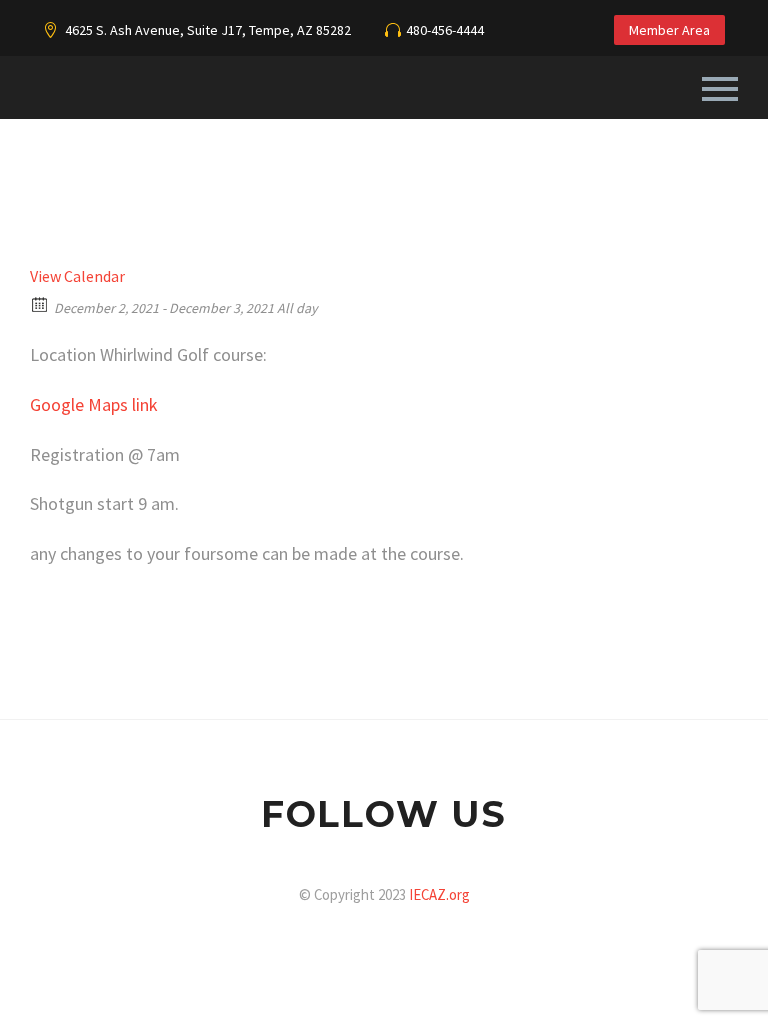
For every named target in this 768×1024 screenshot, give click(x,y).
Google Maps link (94, 404)
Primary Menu (720, 89)
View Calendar (77, 276)
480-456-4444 (445, 30)
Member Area (669, 30)
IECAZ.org (439, 894)
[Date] (40, 303)
